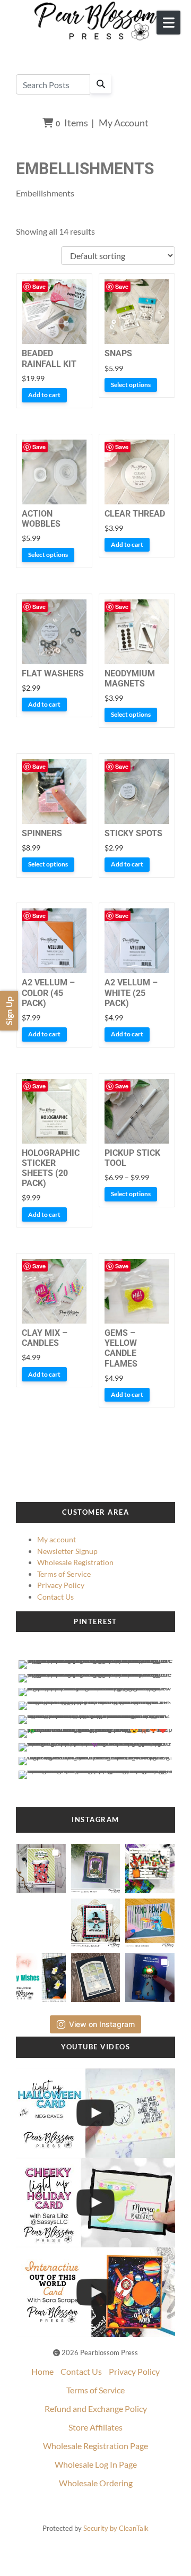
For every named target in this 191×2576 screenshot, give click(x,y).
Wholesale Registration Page (95, 2446)
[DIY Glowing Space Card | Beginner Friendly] (95, 2292)
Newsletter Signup (67, 1551)
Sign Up (9, 1011)
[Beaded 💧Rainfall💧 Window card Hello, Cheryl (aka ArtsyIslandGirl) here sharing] (95, 1974)
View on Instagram (102, 2024)
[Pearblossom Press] (96, 21)
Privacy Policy (61, 1585)
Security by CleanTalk (116, 2528)
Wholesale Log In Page (96, 2464)
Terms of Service (64, 1574)
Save (39, 286)
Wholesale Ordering (96, 2483)
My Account (124, 123)
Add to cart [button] (44, 395)
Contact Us (55, 1597)
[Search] (101, 84)
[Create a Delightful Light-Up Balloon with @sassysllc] (95, 2203)
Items (72, 123)
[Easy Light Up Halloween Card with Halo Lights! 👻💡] (95, 2113)
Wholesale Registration (75, 1562)
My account (57, 1539)
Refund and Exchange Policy (96, 2408)
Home (42, 2371)
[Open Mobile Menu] (168, 23)
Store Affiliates (95, 2427)
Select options (131, 385)
